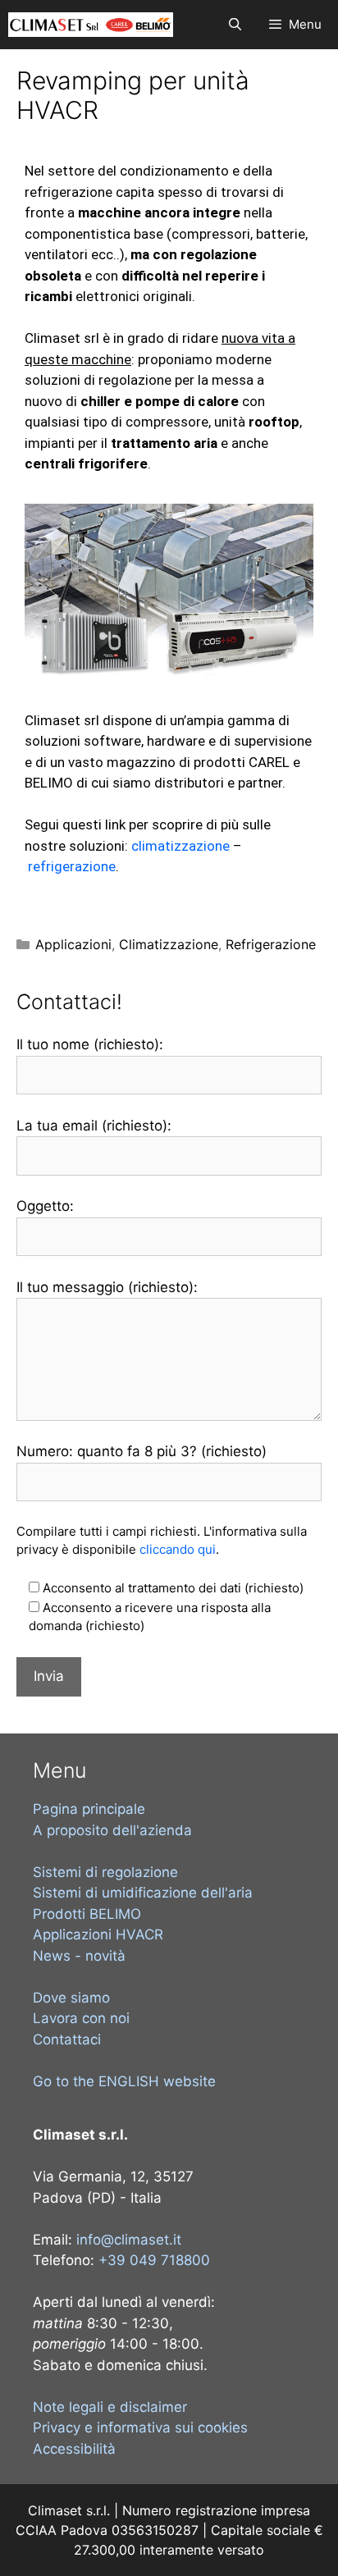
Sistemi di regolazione (105, 1872)
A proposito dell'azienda (112, 1830)
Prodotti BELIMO (87, 1914)
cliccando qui (178, 1549)
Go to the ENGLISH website (124, 2081)
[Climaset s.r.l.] (91, 25)
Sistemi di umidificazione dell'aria (143, 1893)
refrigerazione (72, 866)
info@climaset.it (129, 2240)
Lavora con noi (81, 2018)
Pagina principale (89, 1809)
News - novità (79, 1956)
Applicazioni (73, 944)
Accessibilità (74, 2449)
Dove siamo (71, 1998)
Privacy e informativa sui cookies (140, 2428)
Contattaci (67, 2039)
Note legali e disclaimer (110, 2407)
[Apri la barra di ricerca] (234, 25)
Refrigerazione (271, 944)
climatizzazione (180, 846)
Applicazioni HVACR (98, 1934)
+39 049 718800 (154, 2260)
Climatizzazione (169, 944)
